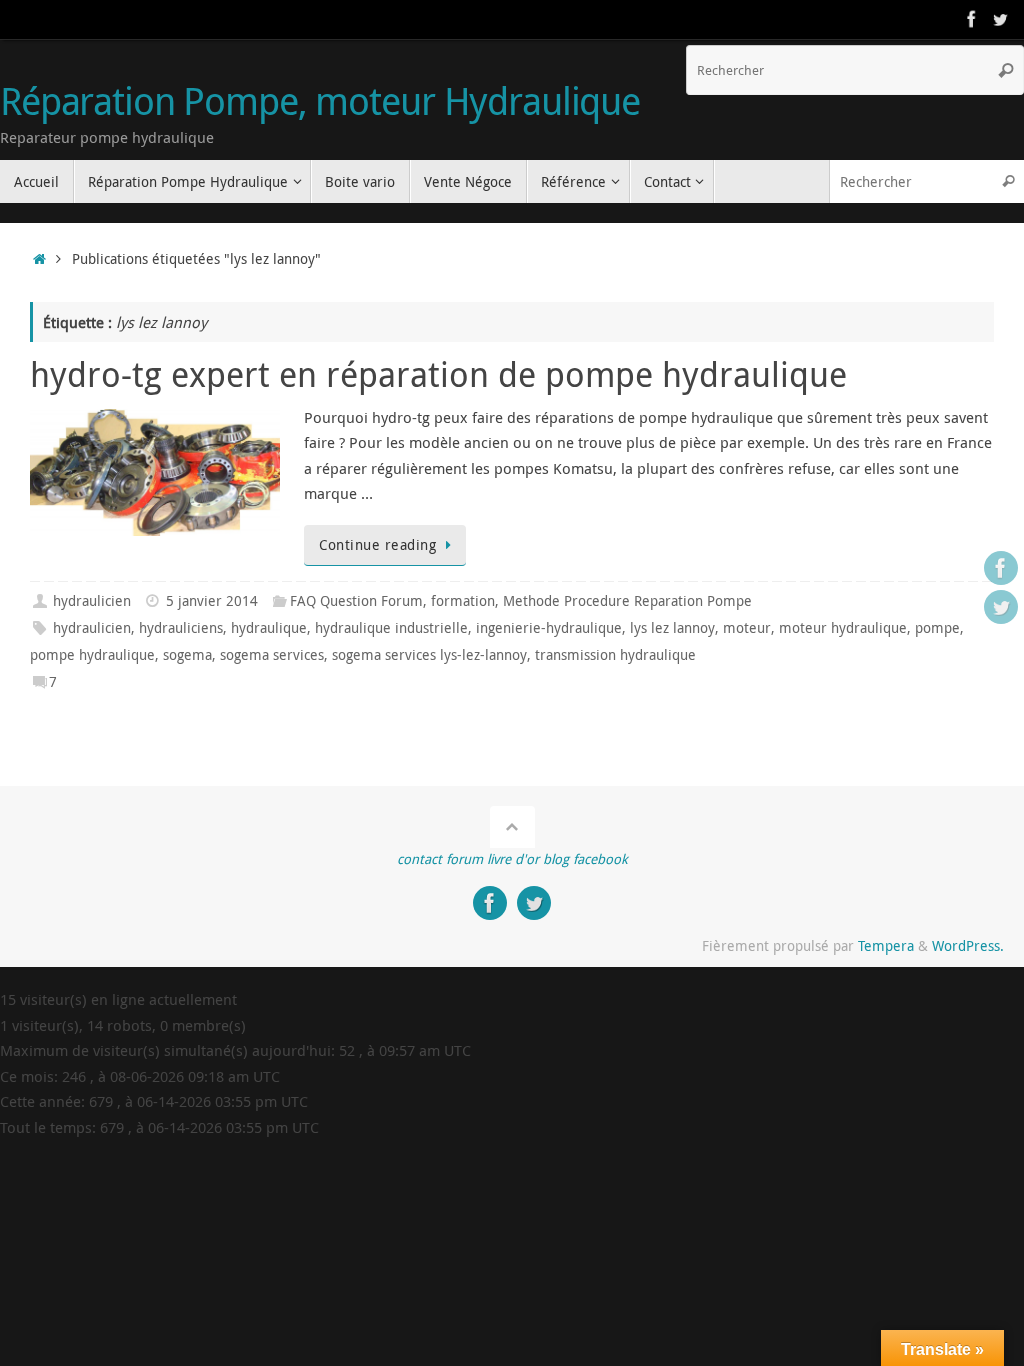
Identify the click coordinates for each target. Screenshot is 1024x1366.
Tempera (886, 946)
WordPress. (968, 946)
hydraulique (269, 628)
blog (556, 859)
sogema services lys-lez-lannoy (429, 655)
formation (463, 601)
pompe (937, 628)
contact (419, 859)
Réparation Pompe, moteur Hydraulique (320, 101)
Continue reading (377, 545)
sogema (187, 655)
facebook (600, 859)
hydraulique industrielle (391, 628)
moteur (747, 628)
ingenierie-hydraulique (549, 628)
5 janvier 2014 (212, 601)
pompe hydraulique (92, 655)
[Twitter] (1000, 19)
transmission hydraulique (615, 655)
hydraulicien (92, 601)
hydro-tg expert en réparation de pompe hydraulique (438, 374)
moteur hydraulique (843, 628)
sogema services (272, 655)
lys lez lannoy (672, 628)
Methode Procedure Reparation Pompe (627, 601)
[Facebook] (972, 19)
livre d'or (513, 859)
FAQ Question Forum (356, 601)
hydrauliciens (181, 628)
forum (464, 859)
